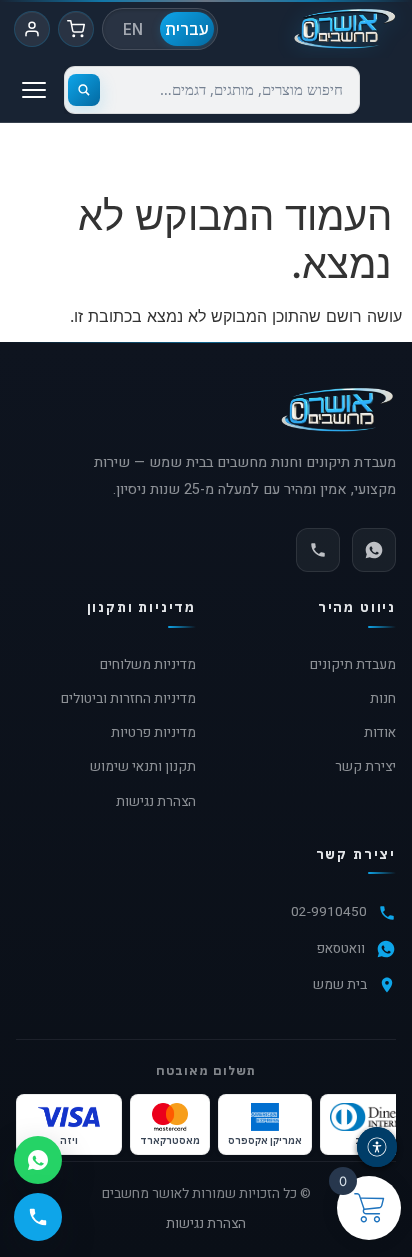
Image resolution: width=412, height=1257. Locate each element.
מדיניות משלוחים (148, 665)
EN (133, 29)
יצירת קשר (365, 767)
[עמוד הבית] (344, 29)
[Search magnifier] (84, 90)
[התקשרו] (318, 550)
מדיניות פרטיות (153, 733)
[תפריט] (34, 90)
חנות (383, 699)
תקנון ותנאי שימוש (143, 767)
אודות (380, 733)
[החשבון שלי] (32, 29)
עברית (187, 29)
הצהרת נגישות (156, 802)
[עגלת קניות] (76, 29)
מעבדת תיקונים (353, 665)
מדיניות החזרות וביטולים (128, 699)
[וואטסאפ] (374, 550)
